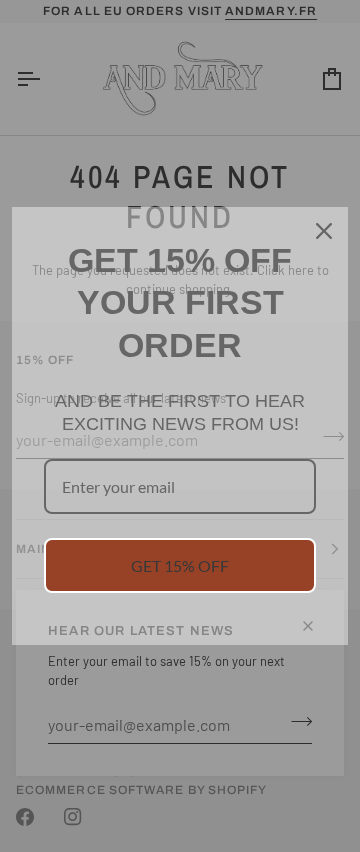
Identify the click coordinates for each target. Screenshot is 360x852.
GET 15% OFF (180, 565)
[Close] (324, 231)
